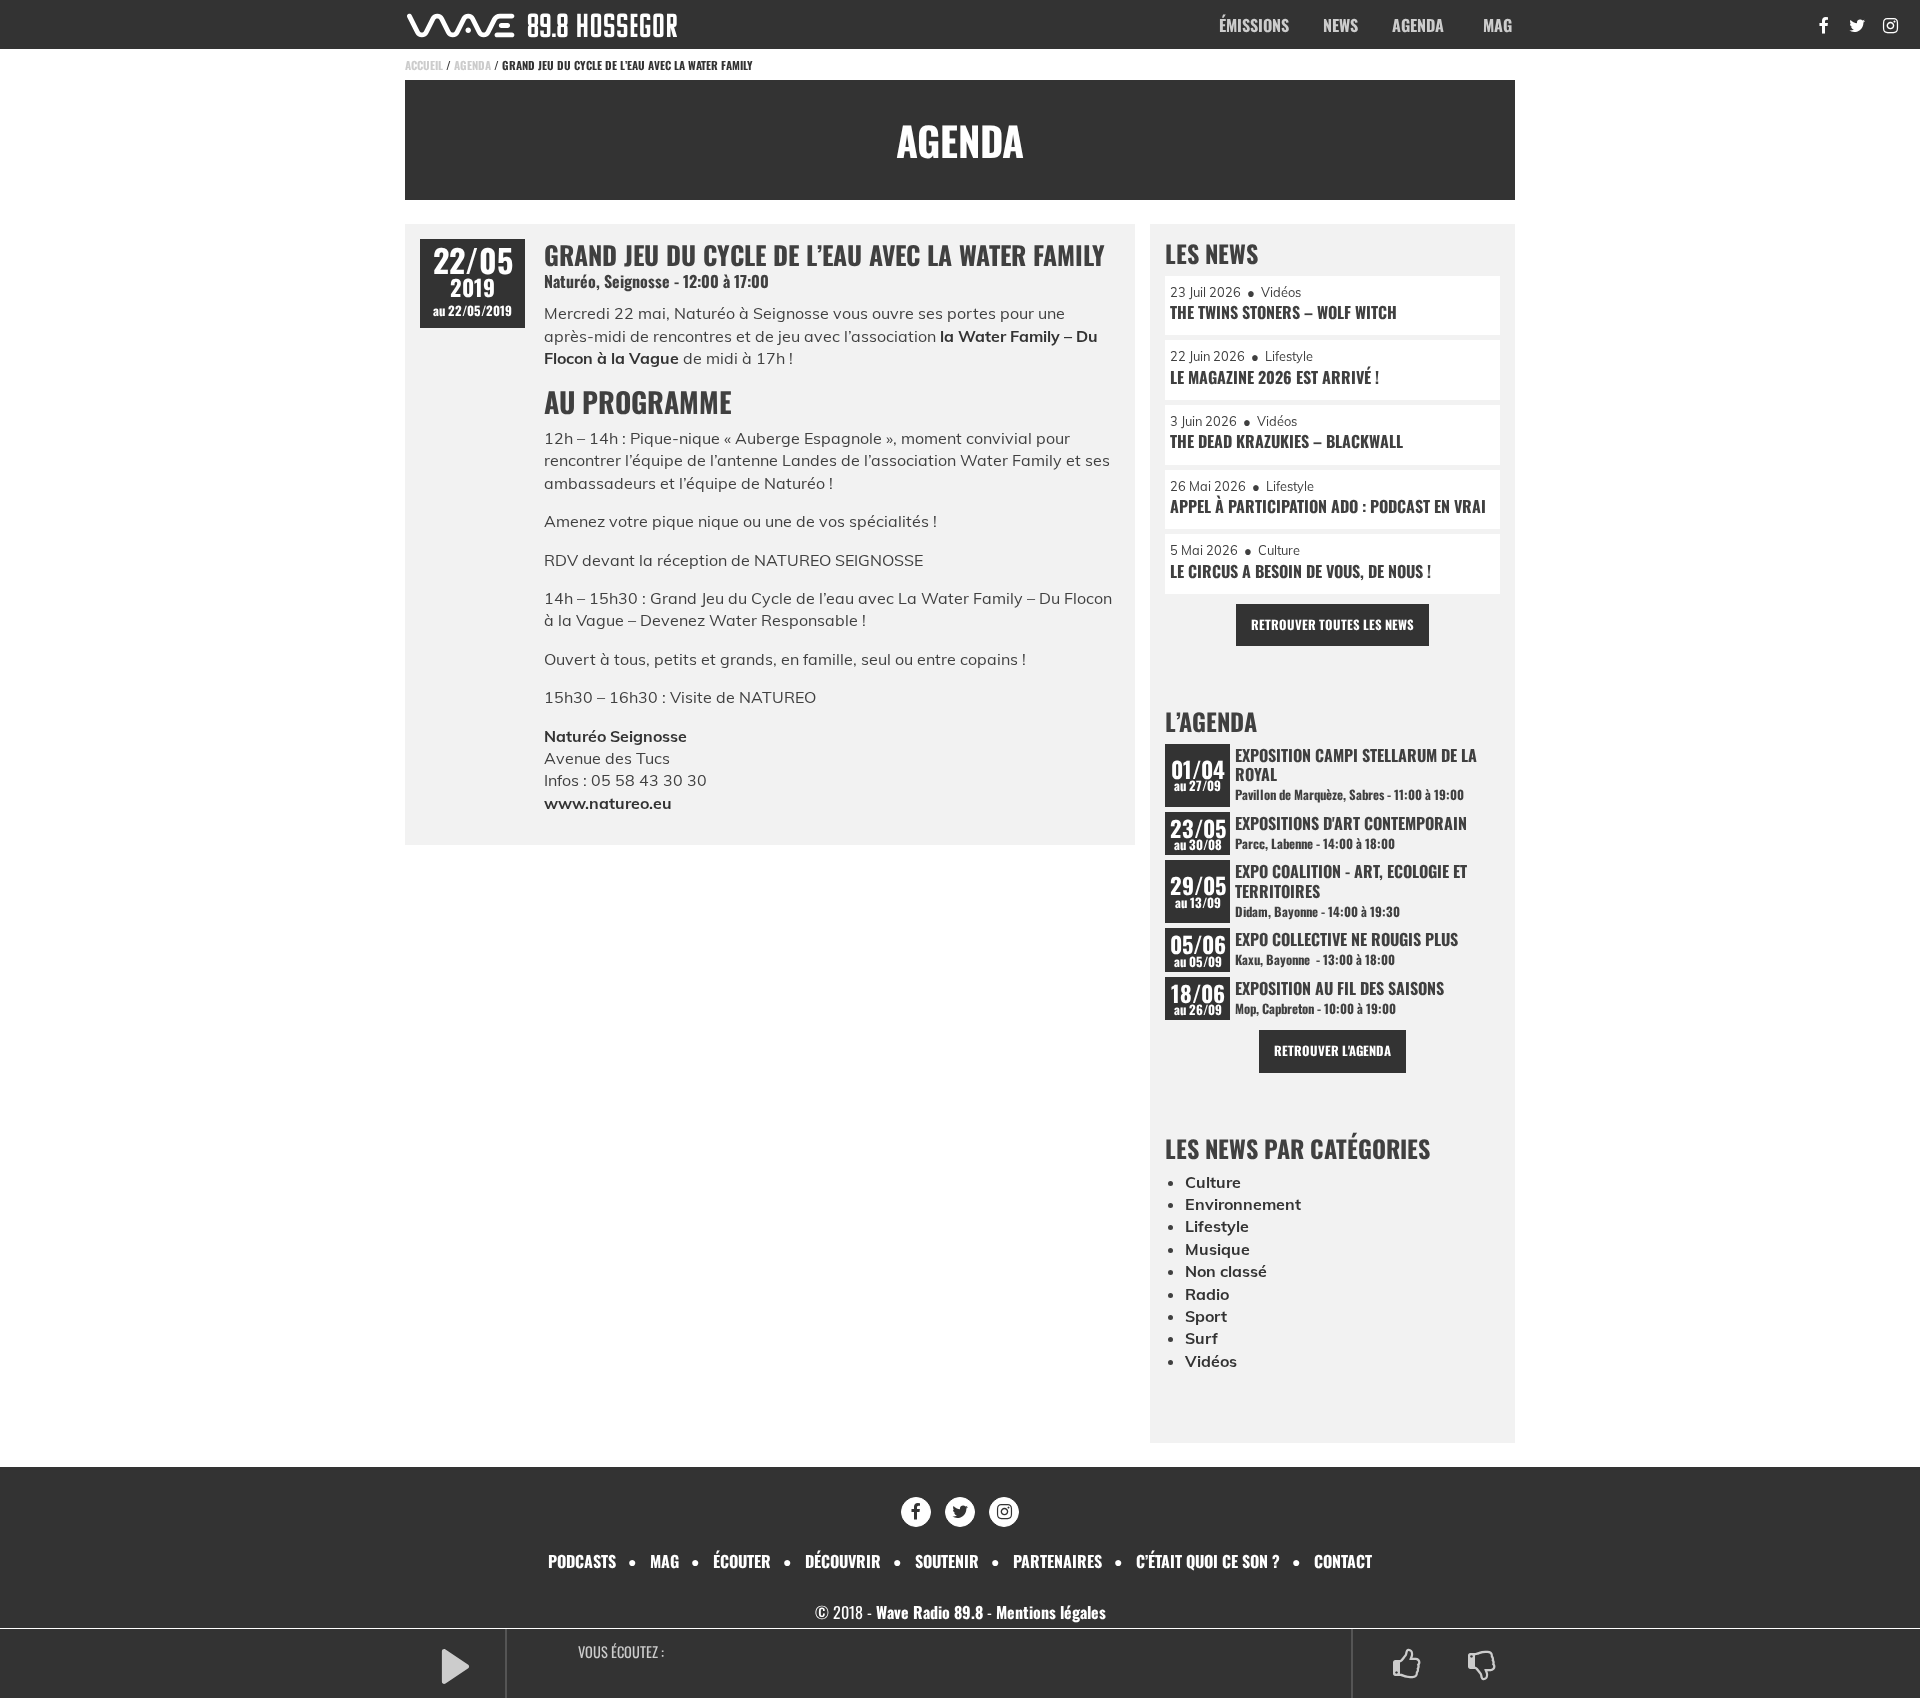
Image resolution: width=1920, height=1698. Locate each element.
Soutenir (947, 1561)
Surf (1201, 1338)
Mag (1497, 25)
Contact (1343, 1561)
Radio (1207, 1294)
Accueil (424, 65)
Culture (1213, 1182)
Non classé (1226, 1271)
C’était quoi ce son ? (1208, 1561)
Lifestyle (1217, 1226)
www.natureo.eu (608, 803)
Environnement (1243, 1204)
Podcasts (582, 1561)
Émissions (1254, 25)
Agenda (1418, 25)
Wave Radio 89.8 (929, 1612)
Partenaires (1057, 1561)
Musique (1217, 1249)
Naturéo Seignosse (615, 736)
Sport (1206, 1316)
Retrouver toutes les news (1332, 624)
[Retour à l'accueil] (542, 25)
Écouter (742, 1561)
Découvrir (843, 1561)
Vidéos (1211, 1361)
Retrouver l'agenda (1332, 1050)
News (1340, 25)
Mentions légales (1051, 1612)
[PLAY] (455, 1664)
